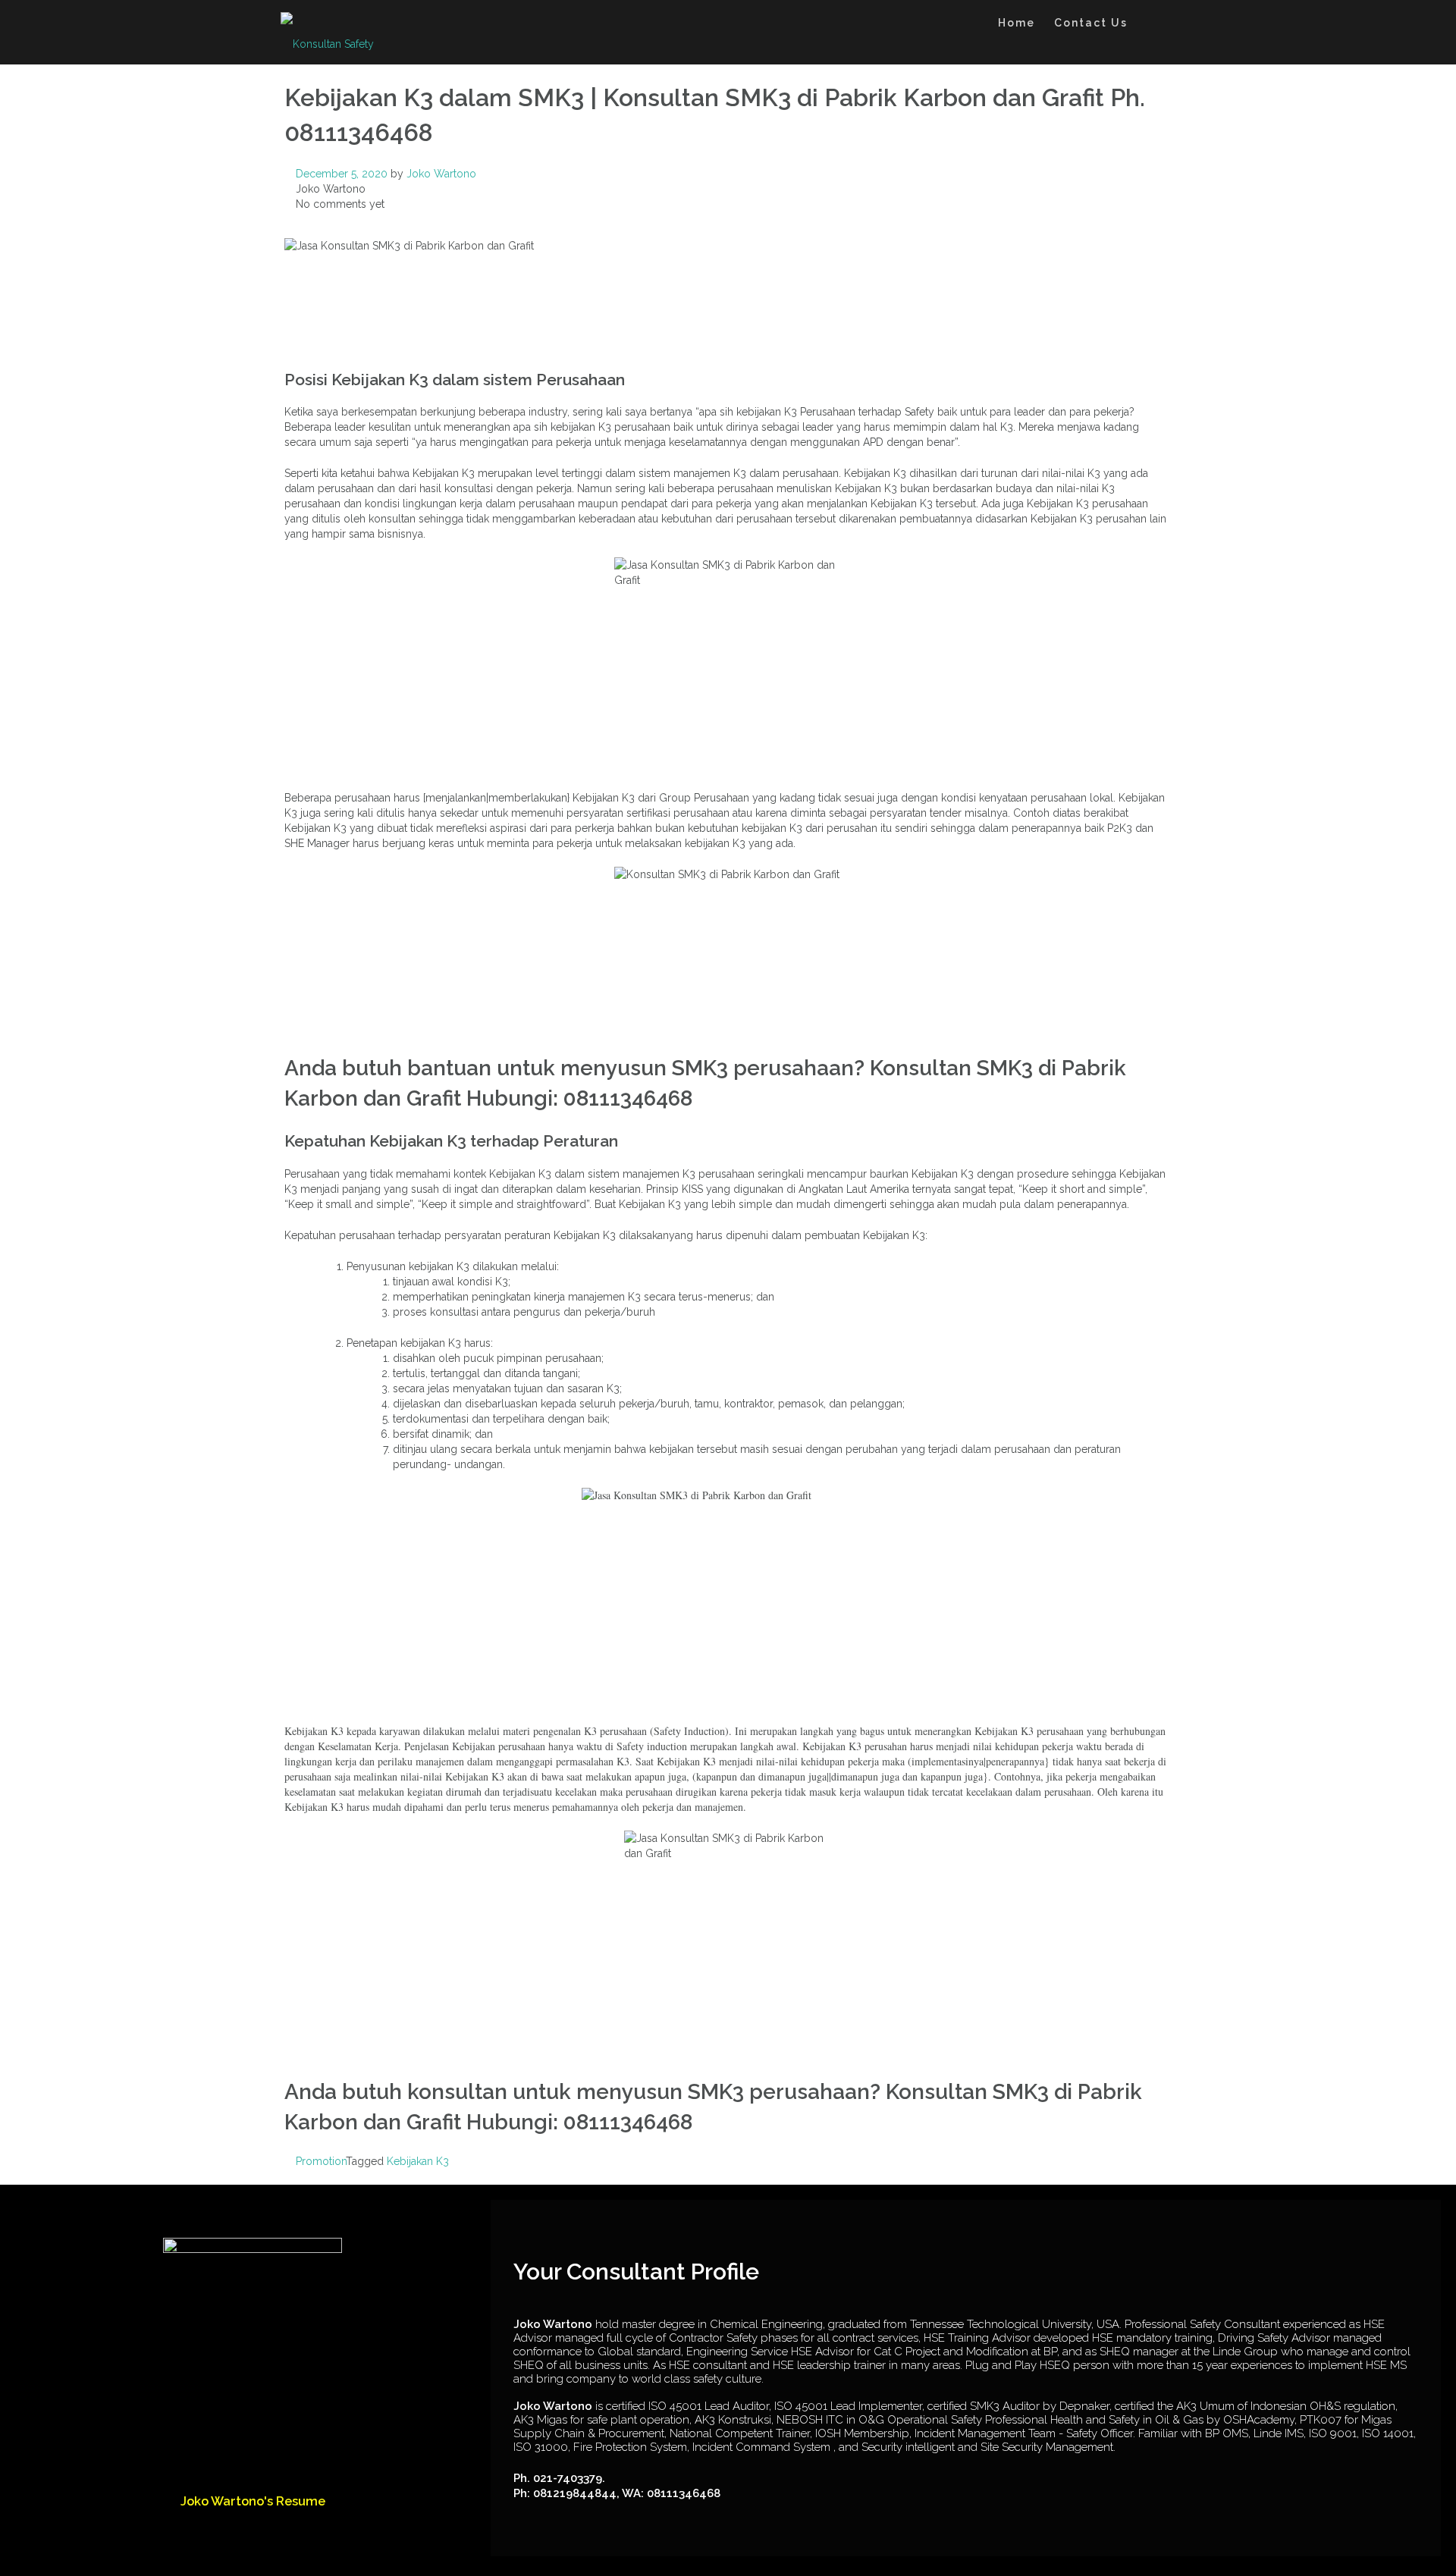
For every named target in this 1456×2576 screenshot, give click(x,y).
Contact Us (1091, 23)
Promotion (321, 2161)
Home (1017, 23)
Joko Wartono (441, 174)
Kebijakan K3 (418, 2161)
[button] (1152, 25)
